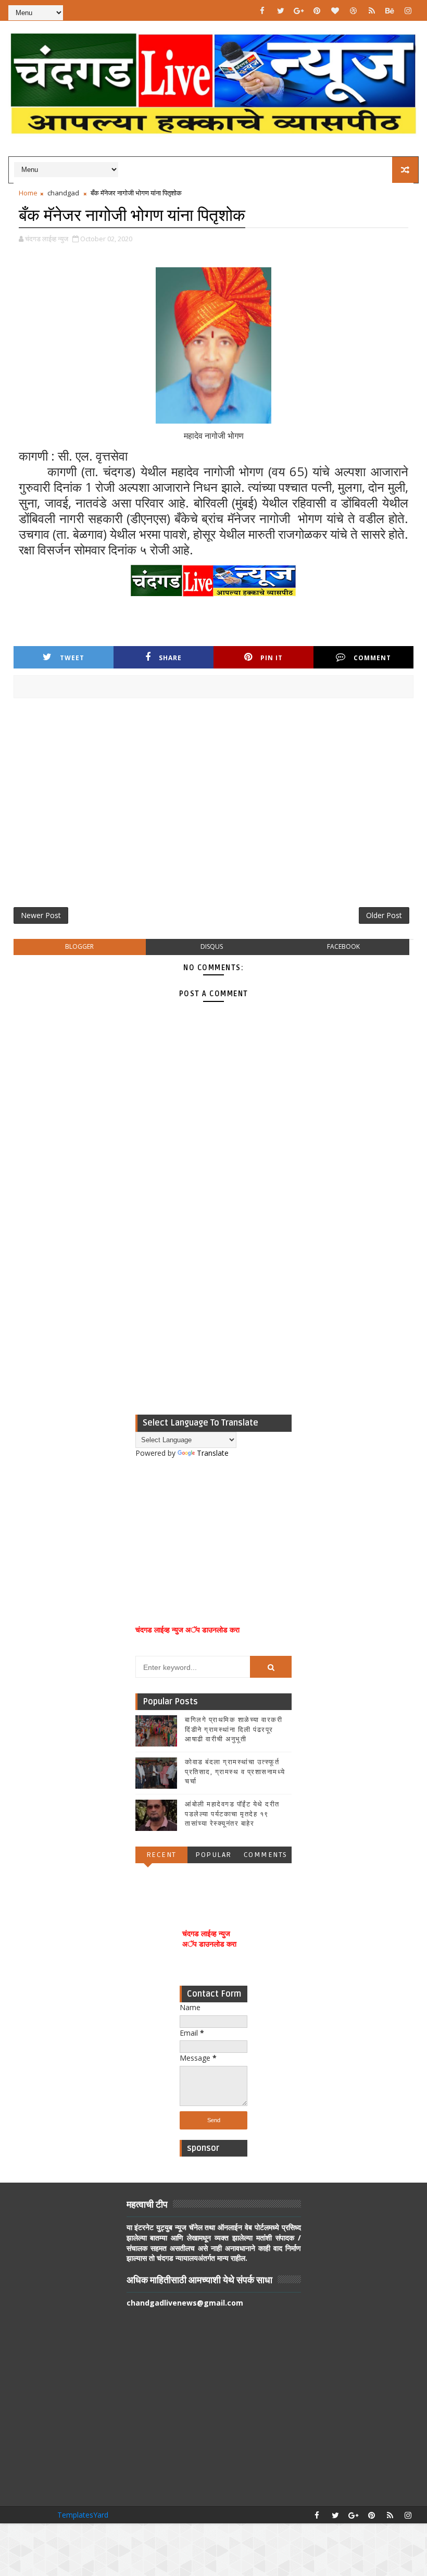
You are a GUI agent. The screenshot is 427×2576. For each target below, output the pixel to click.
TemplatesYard (83, 2515)
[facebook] (262, 10)
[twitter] (281, 10)
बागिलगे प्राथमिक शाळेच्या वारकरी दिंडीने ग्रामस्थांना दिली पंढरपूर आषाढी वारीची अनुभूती (234, 1729)
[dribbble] (354, 10)
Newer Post (41, 915)
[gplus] (299, 10)
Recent (161, 1855)
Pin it (272, 658)
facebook (343, 946)
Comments (266, 1855)
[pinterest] (317, 10)
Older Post (384, 915)
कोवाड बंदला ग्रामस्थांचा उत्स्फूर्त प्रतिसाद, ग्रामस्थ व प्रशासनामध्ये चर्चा (235, 1772)
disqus (212, 946)
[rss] (372, 10)
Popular (213, 1855)
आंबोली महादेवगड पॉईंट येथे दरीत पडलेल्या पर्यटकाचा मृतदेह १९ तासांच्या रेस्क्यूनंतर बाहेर (232, 1814)
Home (28, 193)
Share (170, 658)
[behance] (390, 10)
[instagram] (408, 10)
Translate (213, 1453)
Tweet (72, 658)
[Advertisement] (214, 807)
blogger (79, 946)
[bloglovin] (335, 10)
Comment (372, 658)
